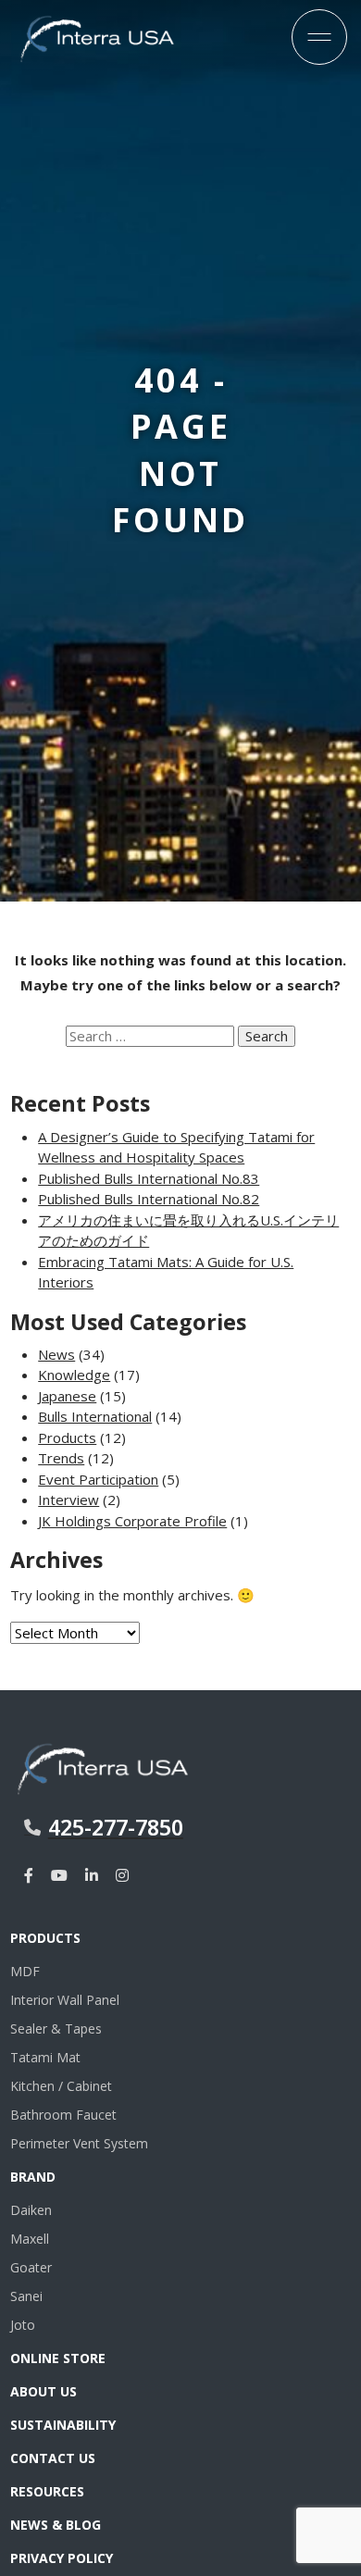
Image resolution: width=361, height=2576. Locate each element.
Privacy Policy (62, 2558)
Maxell (30, 2239)
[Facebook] (29, 1875)
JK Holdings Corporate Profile (132, 1521)
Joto (23, 2325)
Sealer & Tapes (56, 2028)
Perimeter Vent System (79, 2143)
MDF (25, 1971)
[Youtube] (59, 1875)
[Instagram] (122, 1875)
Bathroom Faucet (63, 2115)
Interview (68, 1500)
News (56, 1354)
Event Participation (98, 1479)
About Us (44, 2391)
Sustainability (63, 2425)
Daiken (31, 2210)
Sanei (26, 2296)
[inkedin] (92, 1875)
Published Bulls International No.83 (149, 1178)
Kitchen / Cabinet (61, 2086)
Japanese (67, 1396)
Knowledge (74, 1375)
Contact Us (53, 2458)
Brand (33, 2177)
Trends (61, 1458)
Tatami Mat (45, 2057)
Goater (31, 2267)
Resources (47, 2491)
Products (67, 1437)
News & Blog (56, 2525)
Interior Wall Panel (65, 2000)
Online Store (58, 2358)
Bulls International (95, 1416)
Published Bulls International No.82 (149, 1199)
